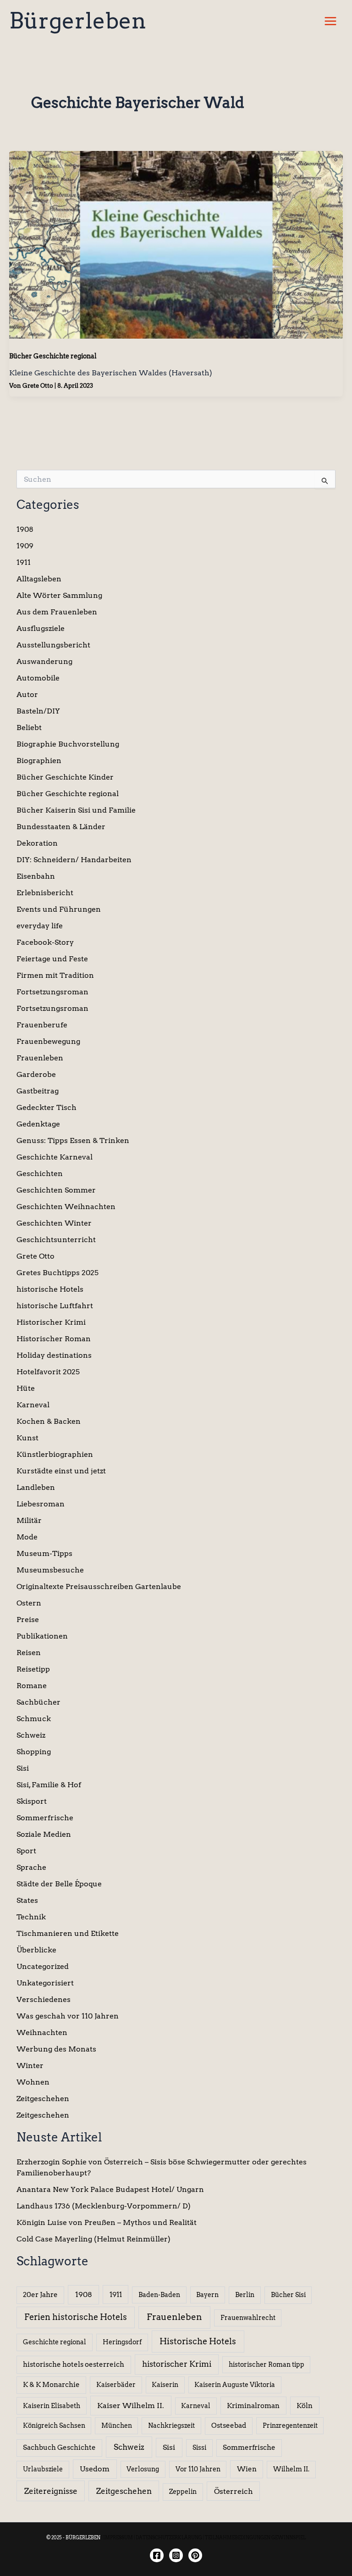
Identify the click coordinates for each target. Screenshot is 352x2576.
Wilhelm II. (291, 2469)
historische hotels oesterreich (74, 2364)
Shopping (34, 1752)
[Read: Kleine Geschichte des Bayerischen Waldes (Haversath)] (176, 244)
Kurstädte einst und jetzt (61, 1471)
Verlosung (143, 2469)
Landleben (36, 1487)
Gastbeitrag (38, 1091)
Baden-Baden (159, 2295)
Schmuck (34, 1719)
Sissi (199, 2448)
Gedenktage (38, 1124)
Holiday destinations (54, 1355)
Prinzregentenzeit (290, 2425)
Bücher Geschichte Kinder (65, 777)
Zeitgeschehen (43, 2099)
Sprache (31, 1867)
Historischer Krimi (51, 1322)
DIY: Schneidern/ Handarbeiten (74, 860)
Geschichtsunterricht (56, 1240)
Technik (31, 1917)
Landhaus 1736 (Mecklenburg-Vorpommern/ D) (104, 2206)
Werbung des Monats (56, 2049)
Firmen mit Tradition (55, 975)
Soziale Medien (44, 1834)
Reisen (29, 1653)
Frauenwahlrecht (248, 2318)
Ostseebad (229, 2425)
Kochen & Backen (49, 1421)
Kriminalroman (253, 2406)
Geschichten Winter (54, 1223)
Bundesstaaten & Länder (61, 827)
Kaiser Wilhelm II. (131, 2406)
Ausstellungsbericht (53, 645)
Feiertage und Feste (52, 959)
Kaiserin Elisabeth (52, 2406)
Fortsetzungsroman (52, 992)
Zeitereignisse (51, 2491)
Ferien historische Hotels (76, 2317)
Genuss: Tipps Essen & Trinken (73, 1140)
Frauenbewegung (48, 1041)
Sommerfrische (45, 1818)
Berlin (245, 2295)
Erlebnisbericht (45, 893)
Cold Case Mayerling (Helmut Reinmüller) (93, 2239)
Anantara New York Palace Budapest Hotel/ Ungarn (110, 2189)
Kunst (27, 1438)
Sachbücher (38, 1702)
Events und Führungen (59, 909)
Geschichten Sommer (56, 1190)
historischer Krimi (177, 2364)
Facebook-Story (45, 942)
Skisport (32, 1801)
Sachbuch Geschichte (59, 2448)
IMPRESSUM (118, 2537)
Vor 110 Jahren (198, 2469)
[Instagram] (176, 2555)
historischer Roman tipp (267, 2364)
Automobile (38, 678)
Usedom (95, 2469)
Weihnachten (42, 2032)
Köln (305, 2406)
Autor (27, 694)
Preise (28, 1620)
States (27, 1900)
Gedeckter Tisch (47, 1107)
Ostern (29, 1603)
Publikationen (42, 1636)
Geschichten (40, 1174)
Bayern (207, 2295)
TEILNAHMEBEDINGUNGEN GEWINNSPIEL (255, 2537)
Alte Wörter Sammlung (59, 595)
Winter (30, 2066)
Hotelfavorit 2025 (48, 1372)
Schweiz (31, 1735)
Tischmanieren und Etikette (68, 1933)
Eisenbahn (36, 876)
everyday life (40, 926)
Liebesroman (41, 1504)
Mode (27, 1537)
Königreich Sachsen (54, 2425)
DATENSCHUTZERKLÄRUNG (169, 2537)
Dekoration (37, 843)
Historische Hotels (198, 2341)
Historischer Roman (54, 1339)
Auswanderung (44, 661)
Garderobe (36, 1074)
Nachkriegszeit (171, 2425)
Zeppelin (183, 2492)
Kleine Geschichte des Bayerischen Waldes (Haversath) (111, 373)
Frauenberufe (42, 1025)
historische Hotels (50, 1289)
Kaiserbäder (116, 2385)
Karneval (33, 1405)
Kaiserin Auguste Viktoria (235, 2385)
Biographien (39, 761)
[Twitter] (195, 2555)
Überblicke (36, 1950)
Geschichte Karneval (55, 1157)
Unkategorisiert (45, 1983)
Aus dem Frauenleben (57, 612)
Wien (247, 2469)
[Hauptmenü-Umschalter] (330, 21)
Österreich (234, 2491)
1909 (25, 546)
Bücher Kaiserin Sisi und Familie (76, 810)
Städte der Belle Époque (59, 1884)
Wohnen (33, 2082)
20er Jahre (40, 2295)
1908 (25, 529)
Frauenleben (40, 1058)
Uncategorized (43, 1966)
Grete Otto (36, 1256)
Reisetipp (33, 1669)
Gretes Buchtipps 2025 (58, 1273)
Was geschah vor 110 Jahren (68, 2016)
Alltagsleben (39, 579)
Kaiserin (165, 2385)
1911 (24, 562)
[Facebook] (157, 2555)
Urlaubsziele (43, 2469)
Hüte (26, 1388)
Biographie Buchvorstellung (68, 744)
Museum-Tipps (44, 1553)
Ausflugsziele (41, 628)
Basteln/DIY (38, 711)
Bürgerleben (78, 21)
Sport (26, 1851)
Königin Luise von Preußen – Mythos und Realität (107, 2222)
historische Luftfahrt (55, 1306)
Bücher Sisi (288, 2295)
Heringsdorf (122, 2342)
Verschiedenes (44, 1999)
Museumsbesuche (50, 1570)
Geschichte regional (55, 2342)
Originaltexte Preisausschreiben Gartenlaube (99, 1586)
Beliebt (29, 728)
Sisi (23, 1768)
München (117, 2425)
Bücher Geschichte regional (53, 356)
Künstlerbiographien (55, 1454)
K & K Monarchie (51, 2385)
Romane (32, 1686)
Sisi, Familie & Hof (49, 1785)
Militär (29, 1520)
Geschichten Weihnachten (66, 1207)
